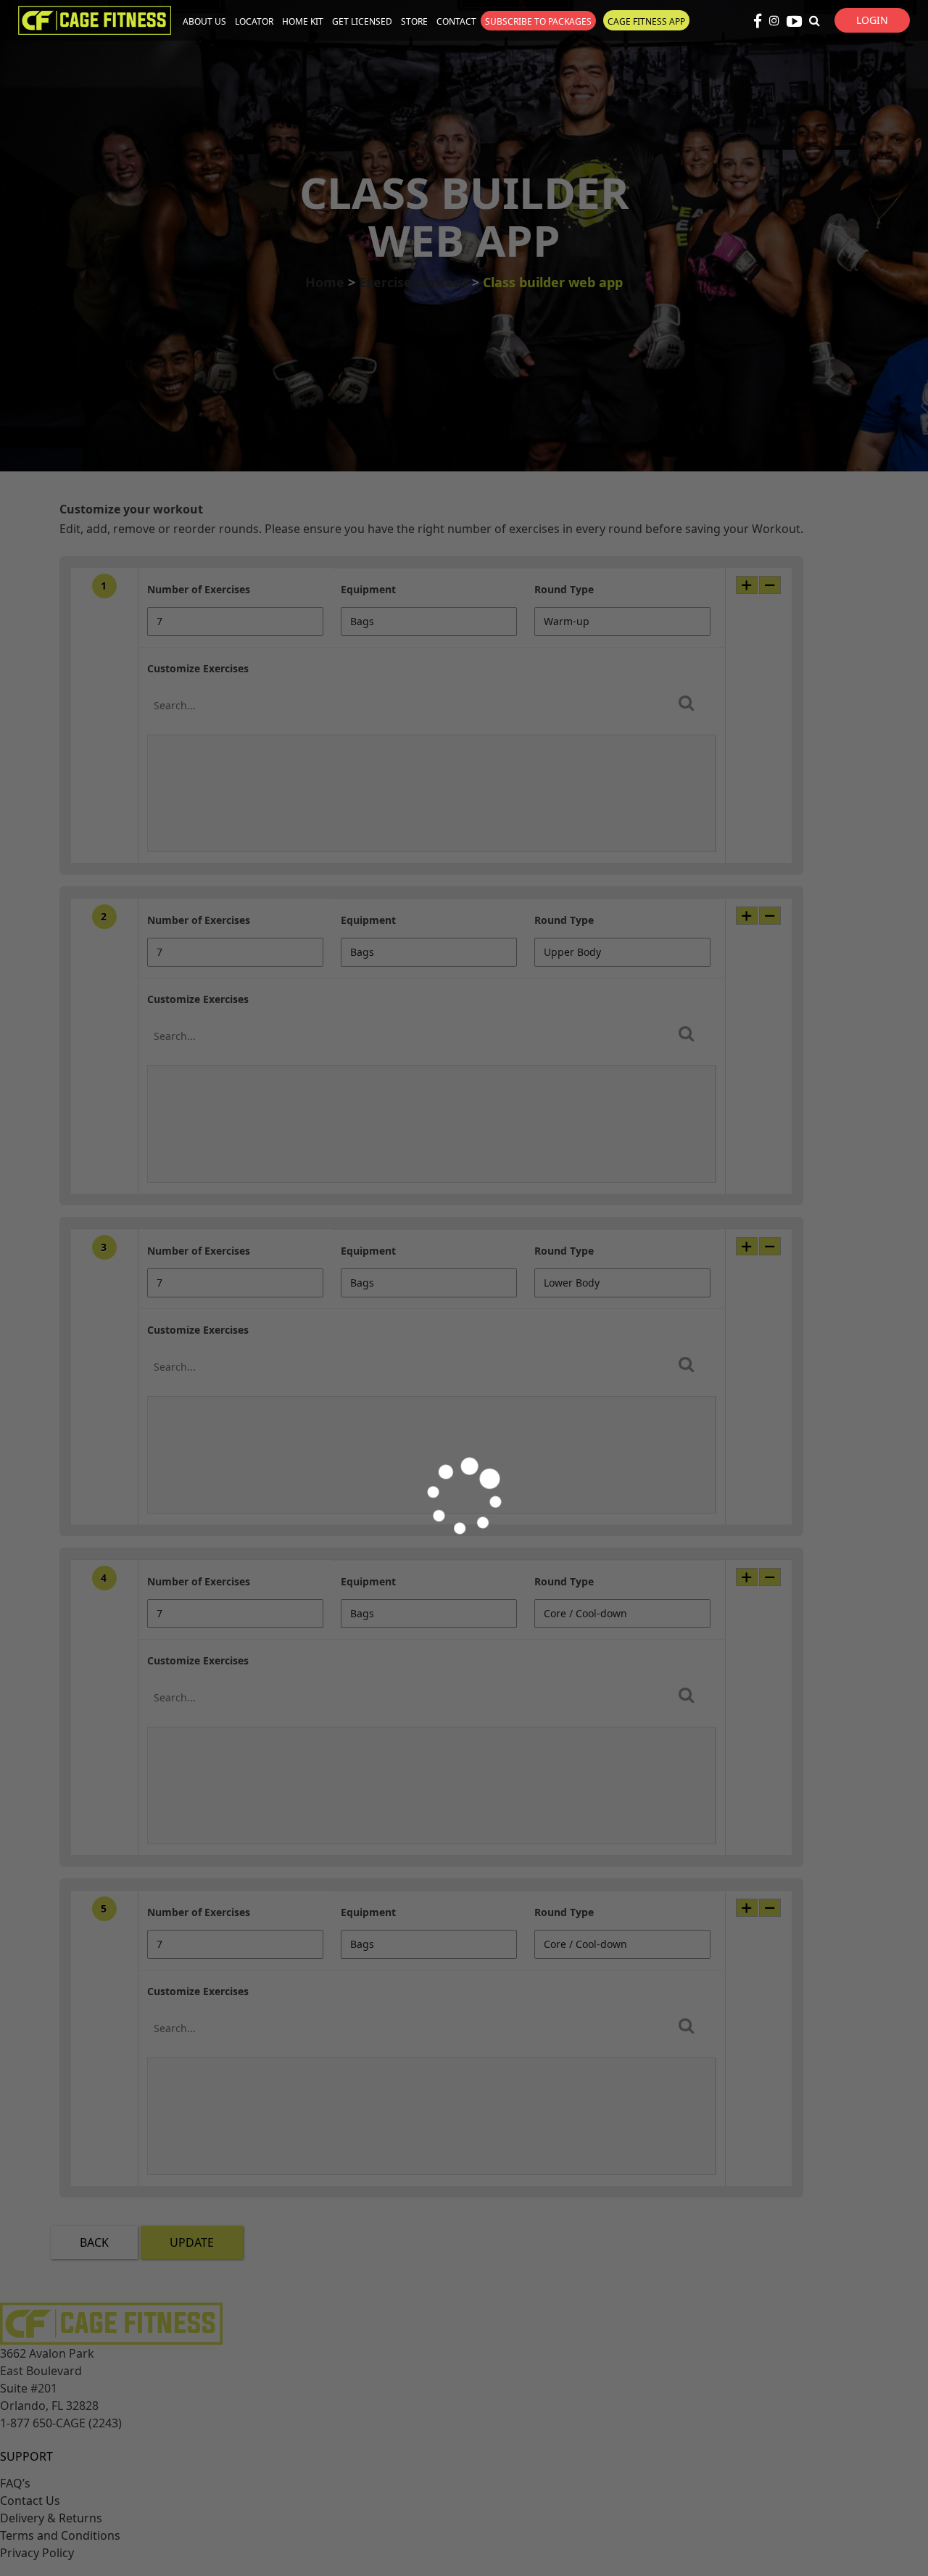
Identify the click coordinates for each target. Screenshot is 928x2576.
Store (414, 21)
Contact (456, 21)
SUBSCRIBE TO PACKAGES (538, 21)
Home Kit (303, 21)
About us (204, 21)
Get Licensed (362, 21)
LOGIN (872, 20)
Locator (254, 21)
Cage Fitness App (646, 21)
